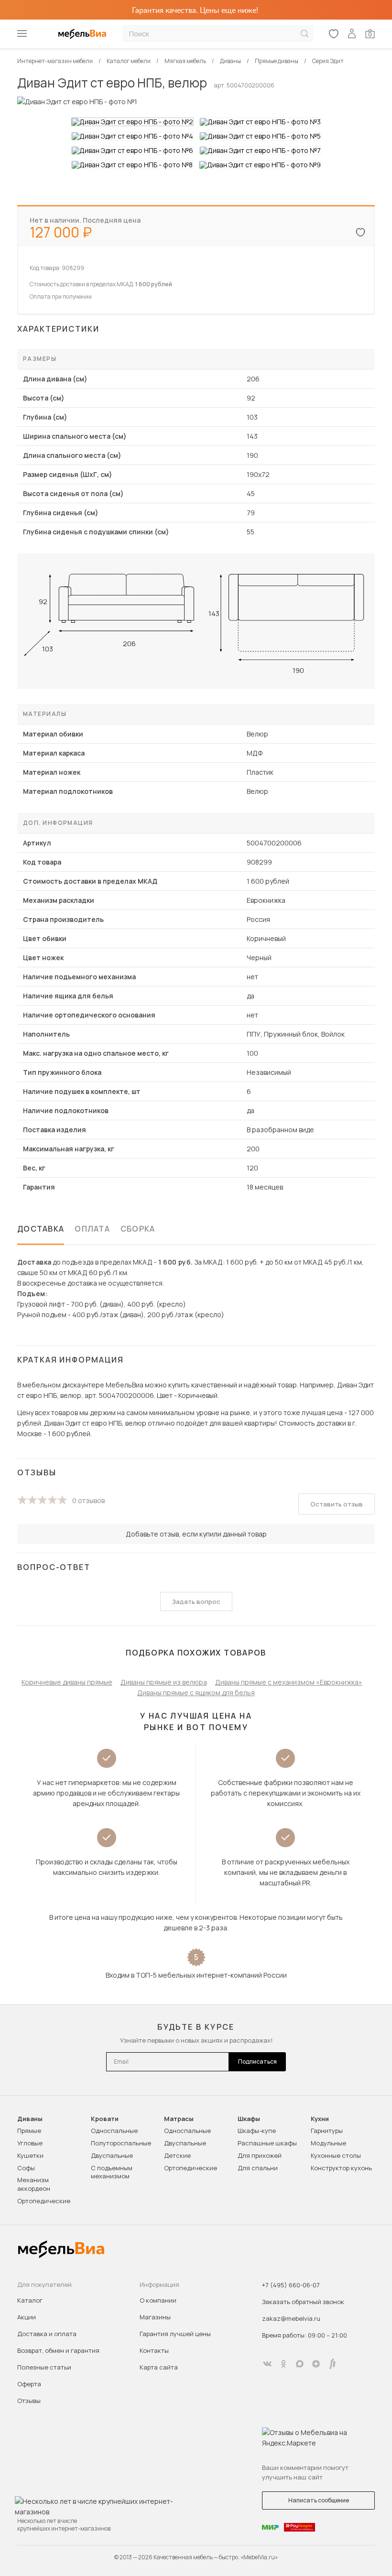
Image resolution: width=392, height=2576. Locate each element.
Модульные (328, 2143)
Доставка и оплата (47, 2334)
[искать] (305, 34)
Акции (27, 2317)
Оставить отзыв (337, 1504)
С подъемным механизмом (112, 2172)
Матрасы (179, 2119)
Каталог (30, 2300)
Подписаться (257, 2062)
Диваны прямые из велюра (164, 1682)
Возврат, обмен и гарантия (58, 2350)
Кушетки (30, 2155)
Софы (26, 2168)
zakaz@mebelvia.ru (291, 2318)
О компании (158, 2300)
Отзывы (29, 2401)
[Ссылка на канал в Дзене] (316, 2364)
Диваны (30, 2119)
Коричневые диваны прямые (67, 1682)
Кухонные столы (336, 2155)
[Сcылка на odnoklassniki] (283, 2364)
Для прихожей (260, 2155)
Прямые (29, 2131)
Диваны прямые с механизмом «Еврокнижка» (289, 1682)
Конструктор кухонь (341, 2168)
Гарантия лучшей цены (175, 2334)
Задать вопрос (196, 1602)
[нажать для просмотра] (132, 122)
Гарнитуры (327, 2131)
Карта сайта (159, 2367)
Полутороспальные (121, 2143)
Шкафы (249, 2119)
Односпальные (114, 2131)
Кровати (105, 2119)
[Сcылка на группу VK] (267, 2364)
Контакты (154, 2350)
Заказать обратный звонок (303, 2302)
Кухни (320, 2119)
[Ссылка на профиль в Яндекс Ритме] (332, 2364)
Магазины (155, 2317)
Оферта (29, 2384)
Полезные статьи (44, 2367)
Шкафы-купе (257, 2131)
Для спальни (258, 2168)
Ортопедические (44, 2201)
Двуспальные (112, 2155)
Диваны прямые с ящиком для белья (196, 1693)
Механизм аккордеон (34, 2184)
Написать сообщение (319, 2500)
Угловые (30, 2143)
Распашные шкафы (267, 2143)
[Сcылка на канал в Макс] (300, 2364)
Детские (177, 2155)
